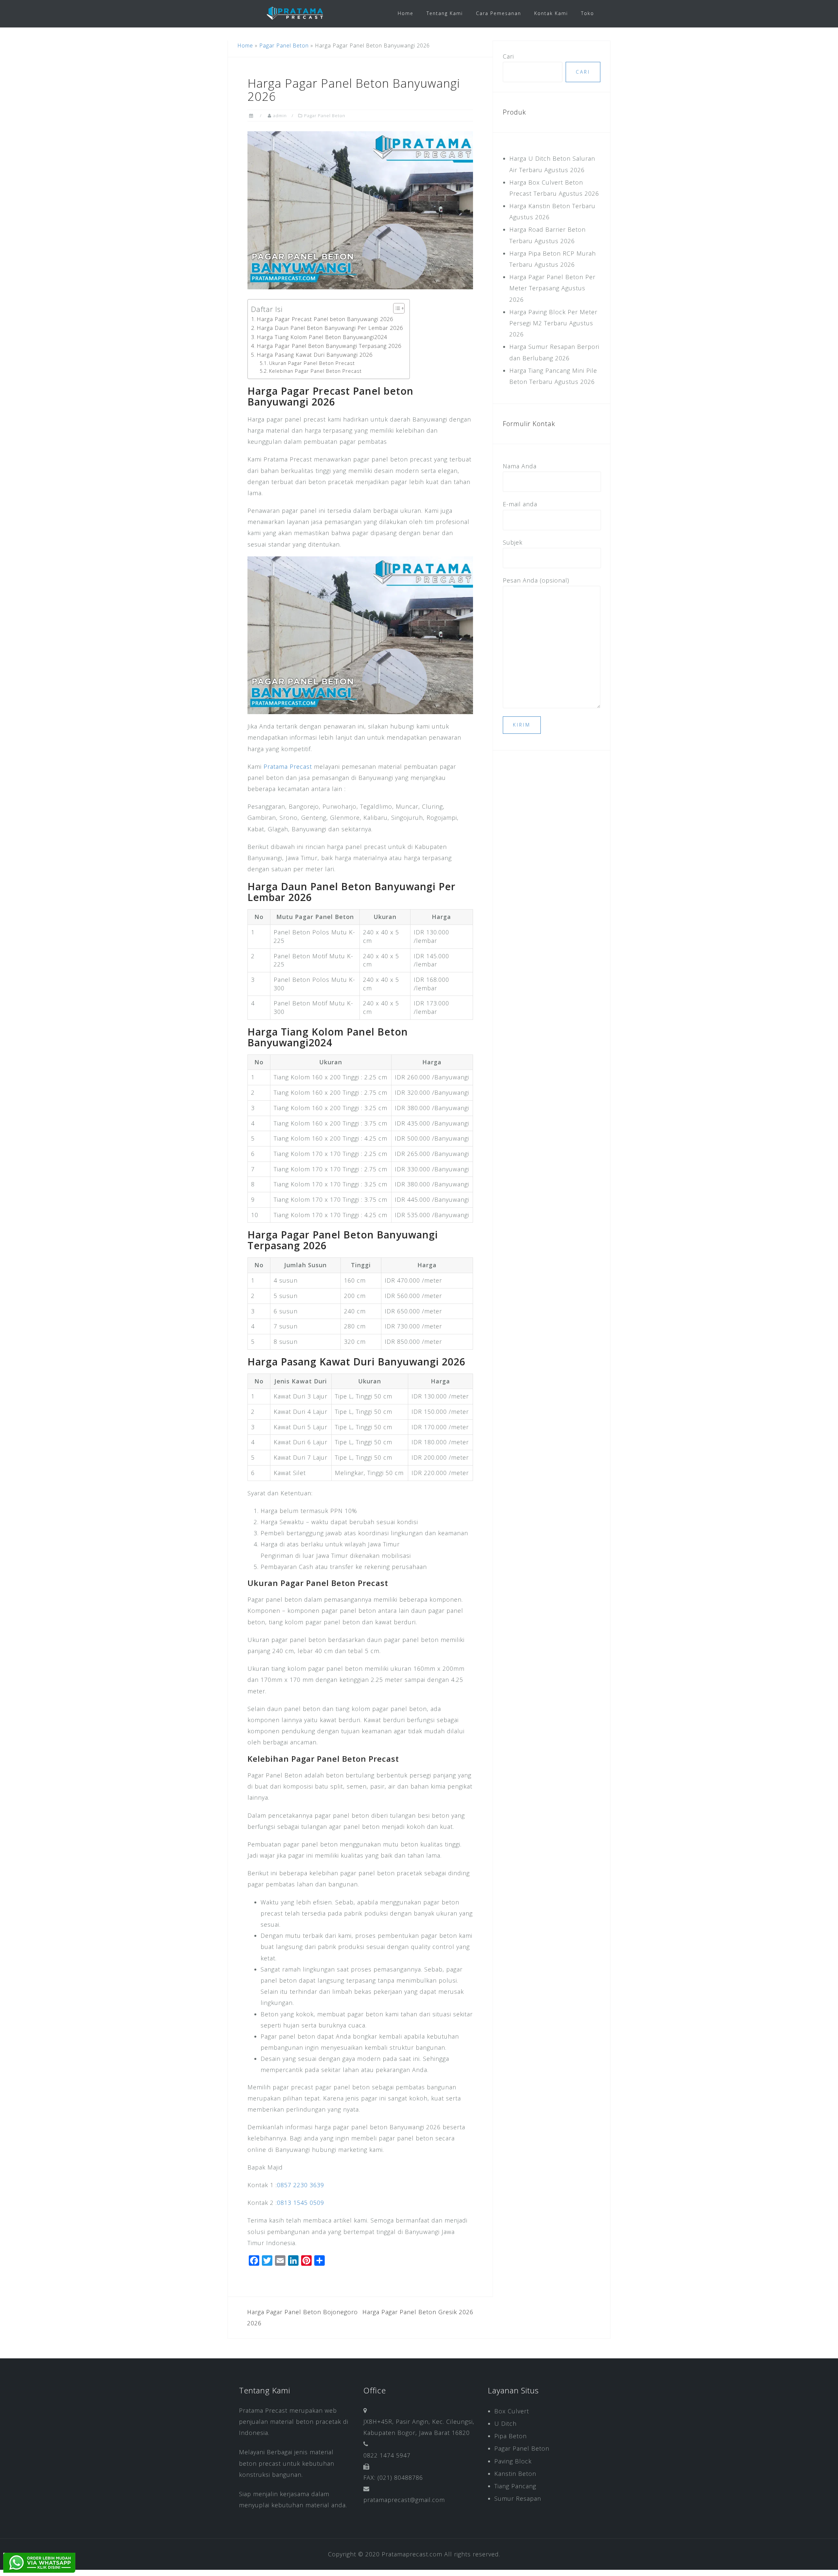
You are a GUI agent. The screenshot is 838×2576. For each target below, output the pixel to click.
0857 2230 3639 (301, 2185)
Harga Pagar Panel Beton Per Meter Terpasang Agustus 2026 (552, 288)
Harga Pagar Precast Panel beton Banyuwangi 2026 (325, 319)
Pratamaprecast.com (412, 2554)
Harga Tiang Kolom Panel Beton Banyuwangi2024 (322, 337)
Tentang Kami (445, 13)
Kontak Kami (551, 13)
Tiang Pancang (515, 2486)
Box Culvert (512, 2411)
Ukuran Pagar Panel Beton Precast (312, 363)
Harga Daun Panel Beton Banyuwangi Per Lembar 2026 (330, 328)
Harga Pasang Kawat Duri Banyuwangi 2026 (315, 355)
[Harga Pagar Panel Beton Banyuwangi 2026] (360, 209)
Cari (508, 56)
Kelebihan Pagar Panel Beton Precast (315, 371)
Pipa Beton (510, 2436)
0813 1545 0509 (301, 2203)
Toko (588, 13)
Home (406, 13)
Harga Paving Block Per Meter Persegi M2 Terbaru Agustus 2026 (553, 323)
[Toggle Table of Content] (396, 308)
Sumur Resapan (518, 2498)
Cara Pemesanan (499, 13)
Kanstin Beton (515, 2474)
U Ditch (505, 2423)
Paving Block (513, 2461)
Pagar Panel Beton (284, 45)
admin (280, 116)
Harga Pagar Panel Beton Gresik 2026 (418, 2312)
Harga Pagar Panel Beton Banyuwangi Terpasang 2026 (329, 346)
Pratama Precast (288, 766)
